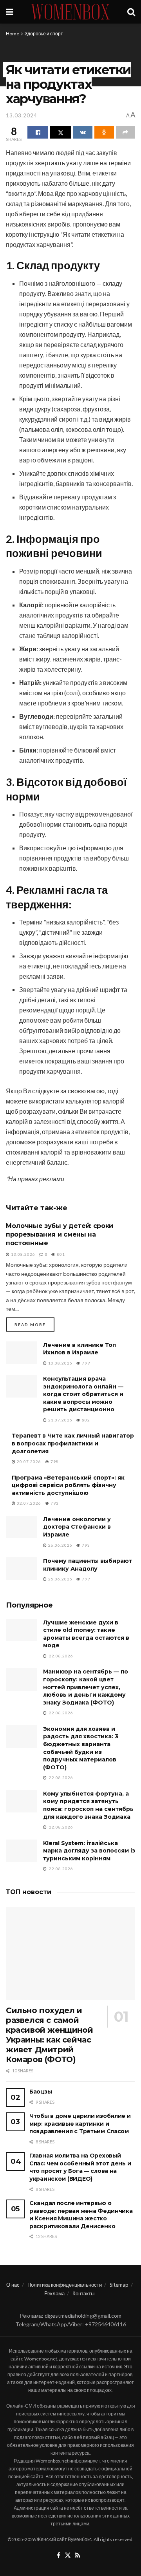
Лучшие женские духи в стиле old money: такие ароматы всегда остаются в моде (86, 1634)
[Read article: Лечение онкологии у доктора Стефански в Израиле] (22, 1527)
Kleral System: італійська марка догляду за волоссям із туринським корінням (89, 1851)
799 (85, 1363)
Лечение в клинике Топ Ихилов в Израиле (80, 1349)
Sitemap (119, 2285)
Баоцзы (41, 2092)
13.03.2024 (22, 115)
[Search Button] (131, 12)
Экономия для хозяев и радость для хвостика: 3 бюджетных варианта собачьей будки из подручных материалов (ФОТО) (81, 1748)
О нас (13, 2285)
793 (54, 1503)
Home (13, 34)
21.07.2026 (60, 1420)
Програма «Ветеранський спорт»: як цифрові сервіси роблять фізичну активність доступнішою (68, 1485)
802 (85, 1420)
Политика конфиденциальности (65, 2285)
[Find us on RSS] (78, 2556)
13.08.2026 (23, 1254)
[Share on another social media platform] (126, 132)
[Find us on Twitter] (68, 2556)
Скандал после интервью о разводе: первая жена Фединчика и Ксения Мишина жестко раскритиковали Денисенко (81, 2215)
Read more (34, 1324)
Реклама (54, 2293)
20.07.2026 (28, 1462)
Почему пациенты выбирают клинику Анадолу (88, 1565)
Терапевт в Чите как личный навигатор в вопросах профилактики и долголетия (73, 1443)
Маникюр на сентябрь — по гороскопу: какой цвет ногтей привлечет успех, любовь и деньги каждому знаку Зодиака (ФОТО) (86, 1687)
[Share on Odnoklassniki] (104, 132)
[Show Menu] (10, 12)
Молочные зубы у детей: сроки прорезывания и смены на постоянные (60, 1235)
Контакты (83, 2293)
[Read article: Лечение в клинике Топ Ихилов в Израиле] (22, 1353)
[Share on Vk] (83, 132)
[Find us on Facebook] (59, 2556)
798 (54, 1462)
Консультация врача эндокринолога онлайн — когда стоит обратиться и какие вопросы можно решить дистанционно (83, 1394)
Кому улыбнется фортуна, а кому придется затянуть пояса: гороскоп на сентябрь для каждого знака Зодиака (88, 1805)
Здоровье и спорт (44, 34)
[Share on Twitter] (61, 132)
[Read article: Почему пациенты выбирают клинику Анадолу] (22, 1568)
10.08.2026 (60, 1363)
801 (60, 1254)
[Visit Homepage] (70, 12)
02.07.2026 (28, 1503)
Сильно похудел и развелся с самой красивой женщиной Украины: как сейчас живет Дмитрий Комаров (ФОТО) (49, 2035)
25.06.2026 (60, 1579)
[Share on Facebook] (38, 132)
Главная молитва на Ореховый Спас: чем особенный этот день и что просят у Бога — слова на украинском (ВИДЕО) (80, 2167)
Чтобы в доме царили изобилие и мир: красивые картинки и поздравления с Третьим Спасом (80, 2124)
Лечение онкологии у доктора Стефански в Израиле (77, 1527)
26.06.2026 (60, 1545)
